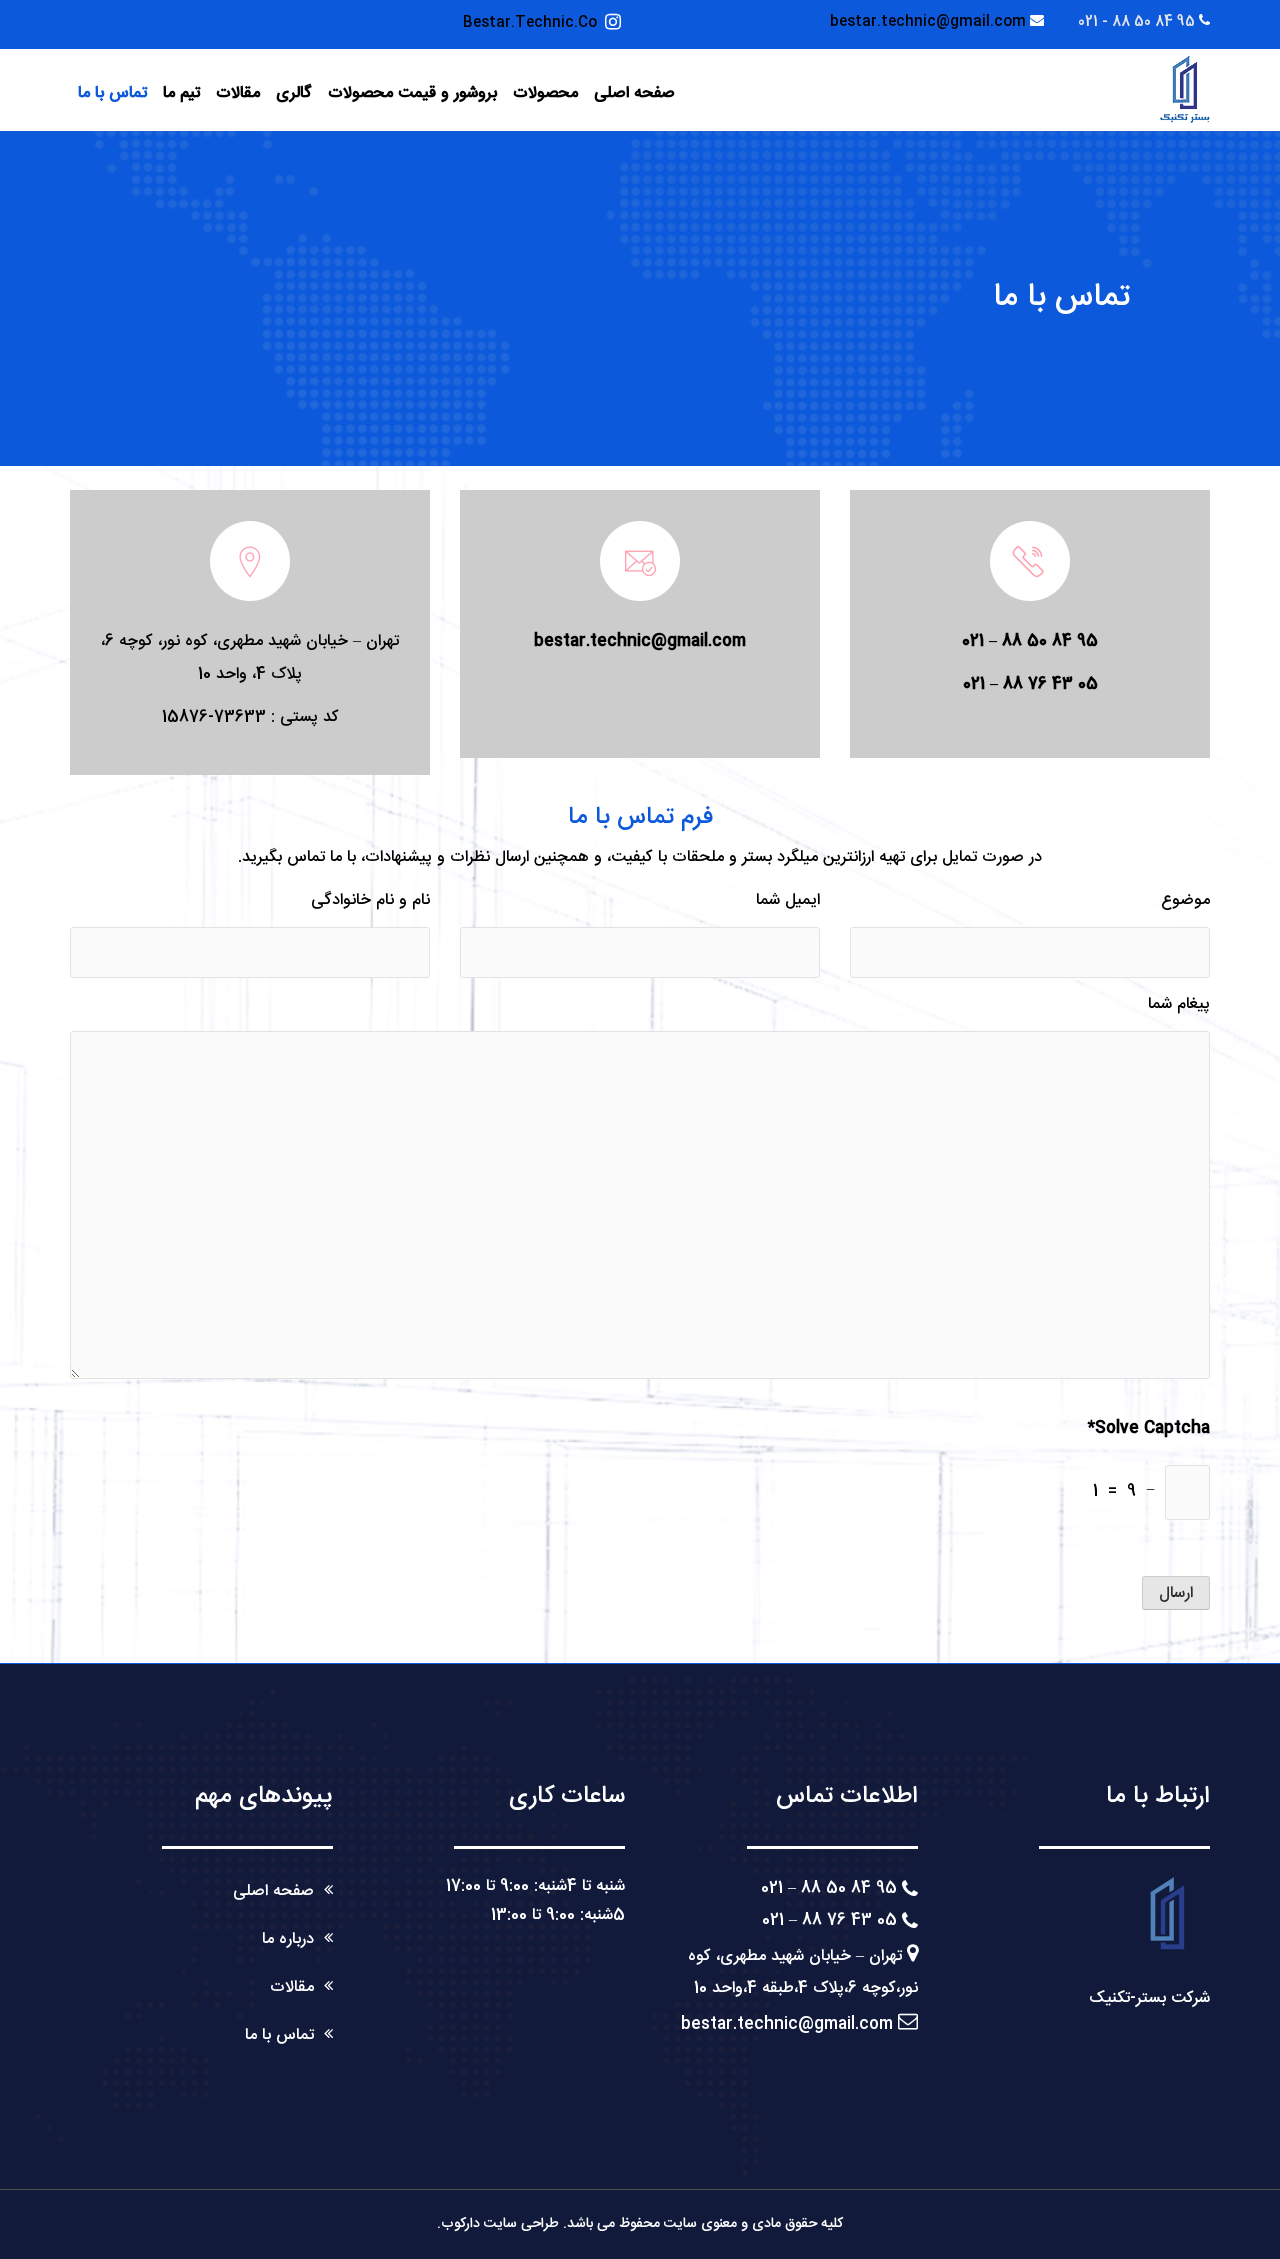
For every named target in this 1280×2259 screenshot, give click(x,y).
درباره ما (288, 1939)
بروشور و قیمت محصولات (412, 93)
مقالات (238, 93)
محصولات (545, 93)
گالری (294, 93)
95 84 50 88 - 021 (1136, 22)
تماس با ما (112, 93)
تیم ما (181, 93)
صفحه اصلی (634, 93)
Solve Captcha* (1149, 1428)
